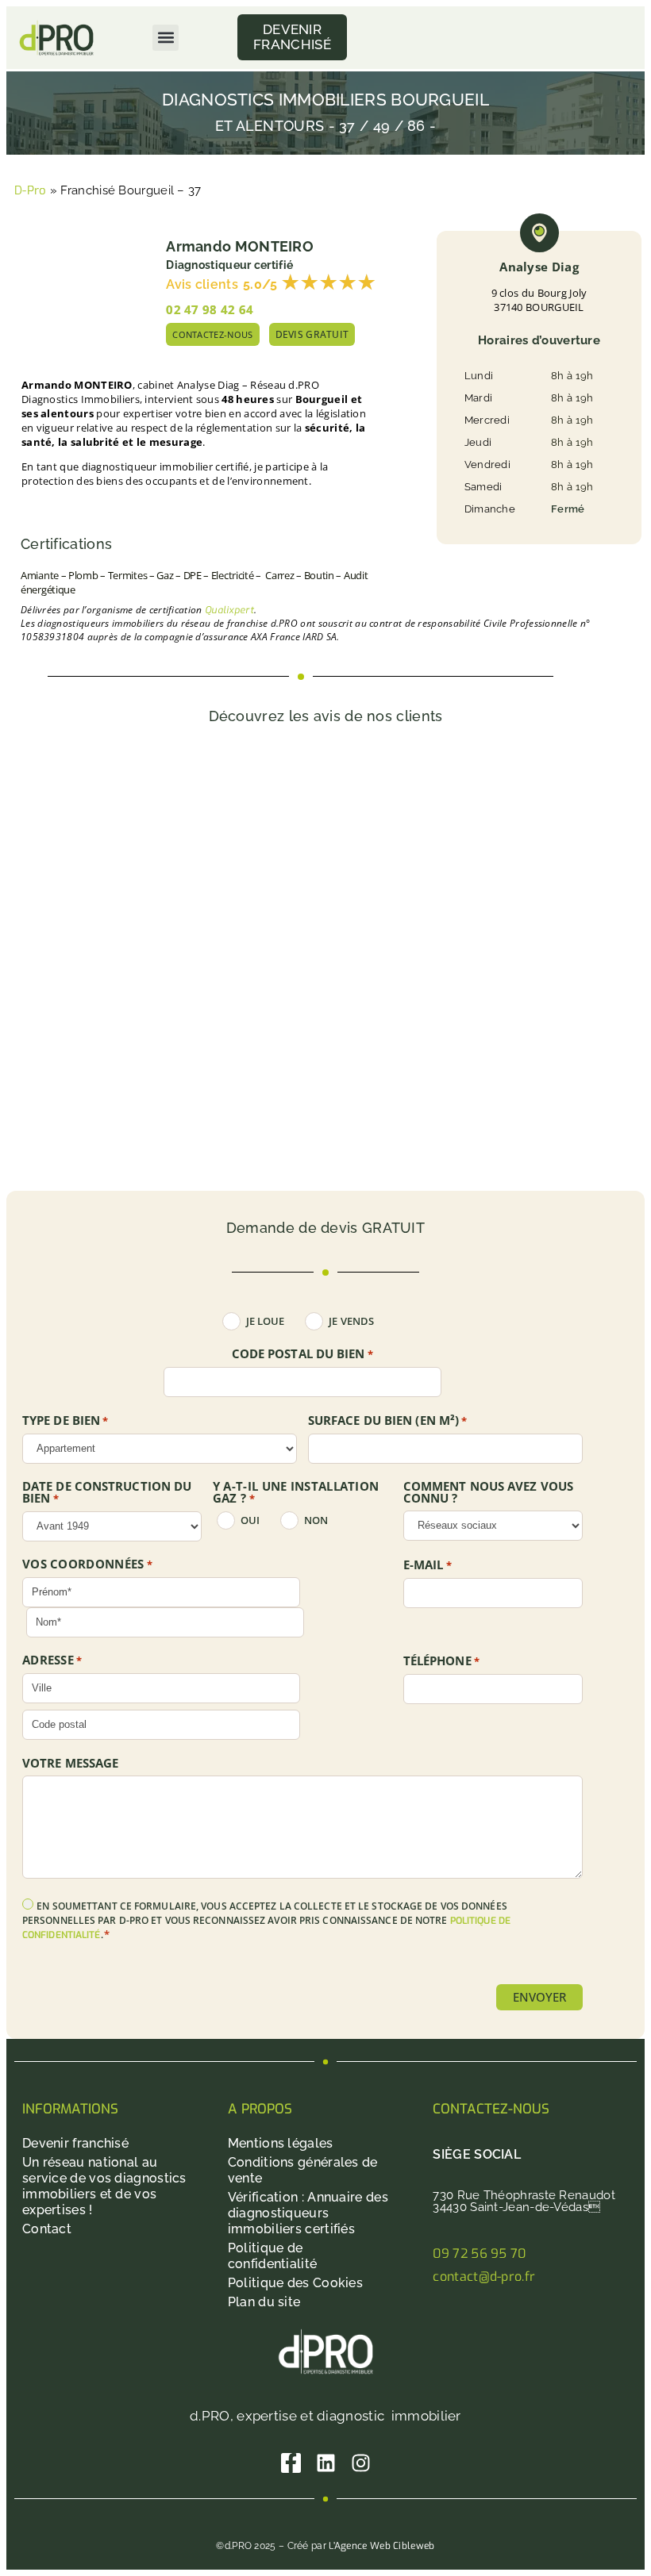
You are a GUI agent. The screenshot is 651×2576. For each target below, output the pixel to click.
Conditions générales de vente (303, 2170)
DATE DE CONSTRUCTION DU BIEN (107, 1493)
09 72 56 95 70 (479, 2254)
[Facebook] (291, 2463)
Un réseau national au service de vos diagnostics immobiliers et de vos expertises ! (104, 2186)
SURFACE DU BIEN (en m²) (388, 1421)
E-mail (428, 1565)
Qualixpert (229, 610)
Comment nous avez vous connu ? (488, 1492)
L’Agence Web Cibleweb (381, 2546)
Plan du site (264, 2302)
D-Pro (31, 190)
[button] (166, 38)
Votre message (70, 1763)
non (316, 1520)
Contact (47, 2229)
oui (250, 1520)
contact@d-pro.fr (484, 2277)
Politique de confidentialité (273, 2256)
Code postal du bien (302, 1354)
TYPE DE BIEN (65, 1421)
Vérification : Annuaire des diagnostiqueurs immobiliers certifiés (308, 2213)
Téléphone (441, 1661)
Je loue (266, 1321)
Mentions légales (281, 2143)
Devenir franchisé (75, 2143)
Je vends (351, 1321)
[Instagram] (361, 2463)
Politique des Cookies (295, 2283)
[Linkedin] (326, 2463)
